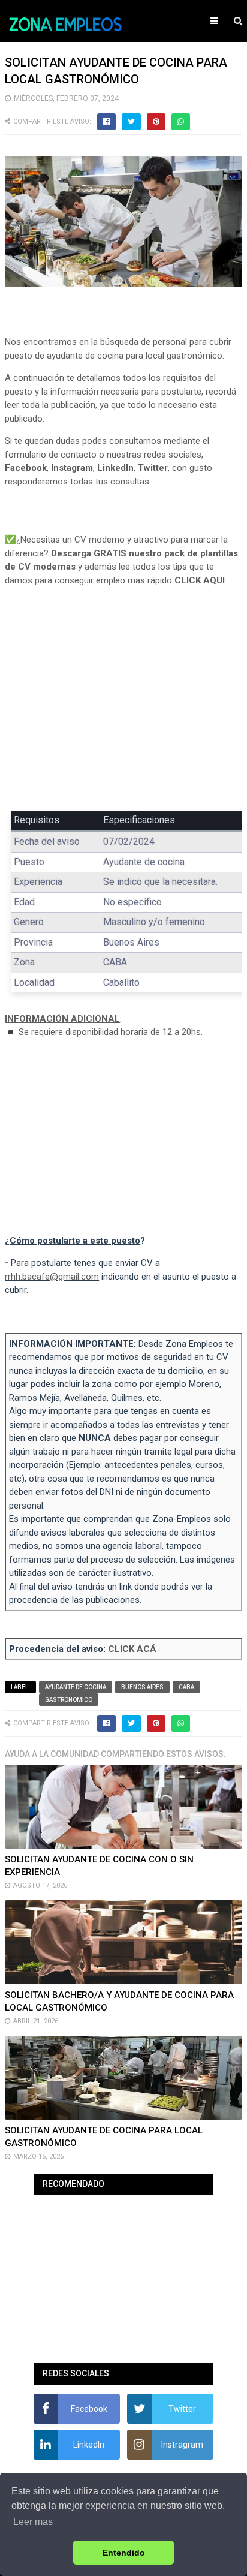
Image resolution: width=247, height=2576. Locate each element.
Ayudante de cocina (76, 1687)
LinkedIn (115, 468)
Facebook (26, 468)
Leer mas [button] (33, 2522)
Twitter (153, 468)
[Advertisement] (123, 707)
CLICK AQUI (200, 580)
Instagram (72, 468)
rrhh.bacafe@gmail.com (52, 1277)
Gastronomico (69, 1700)
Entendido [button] (124, 2553)
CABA (186, 1687)
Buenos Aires (142, 1687)
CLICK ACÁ (132, 1649)
